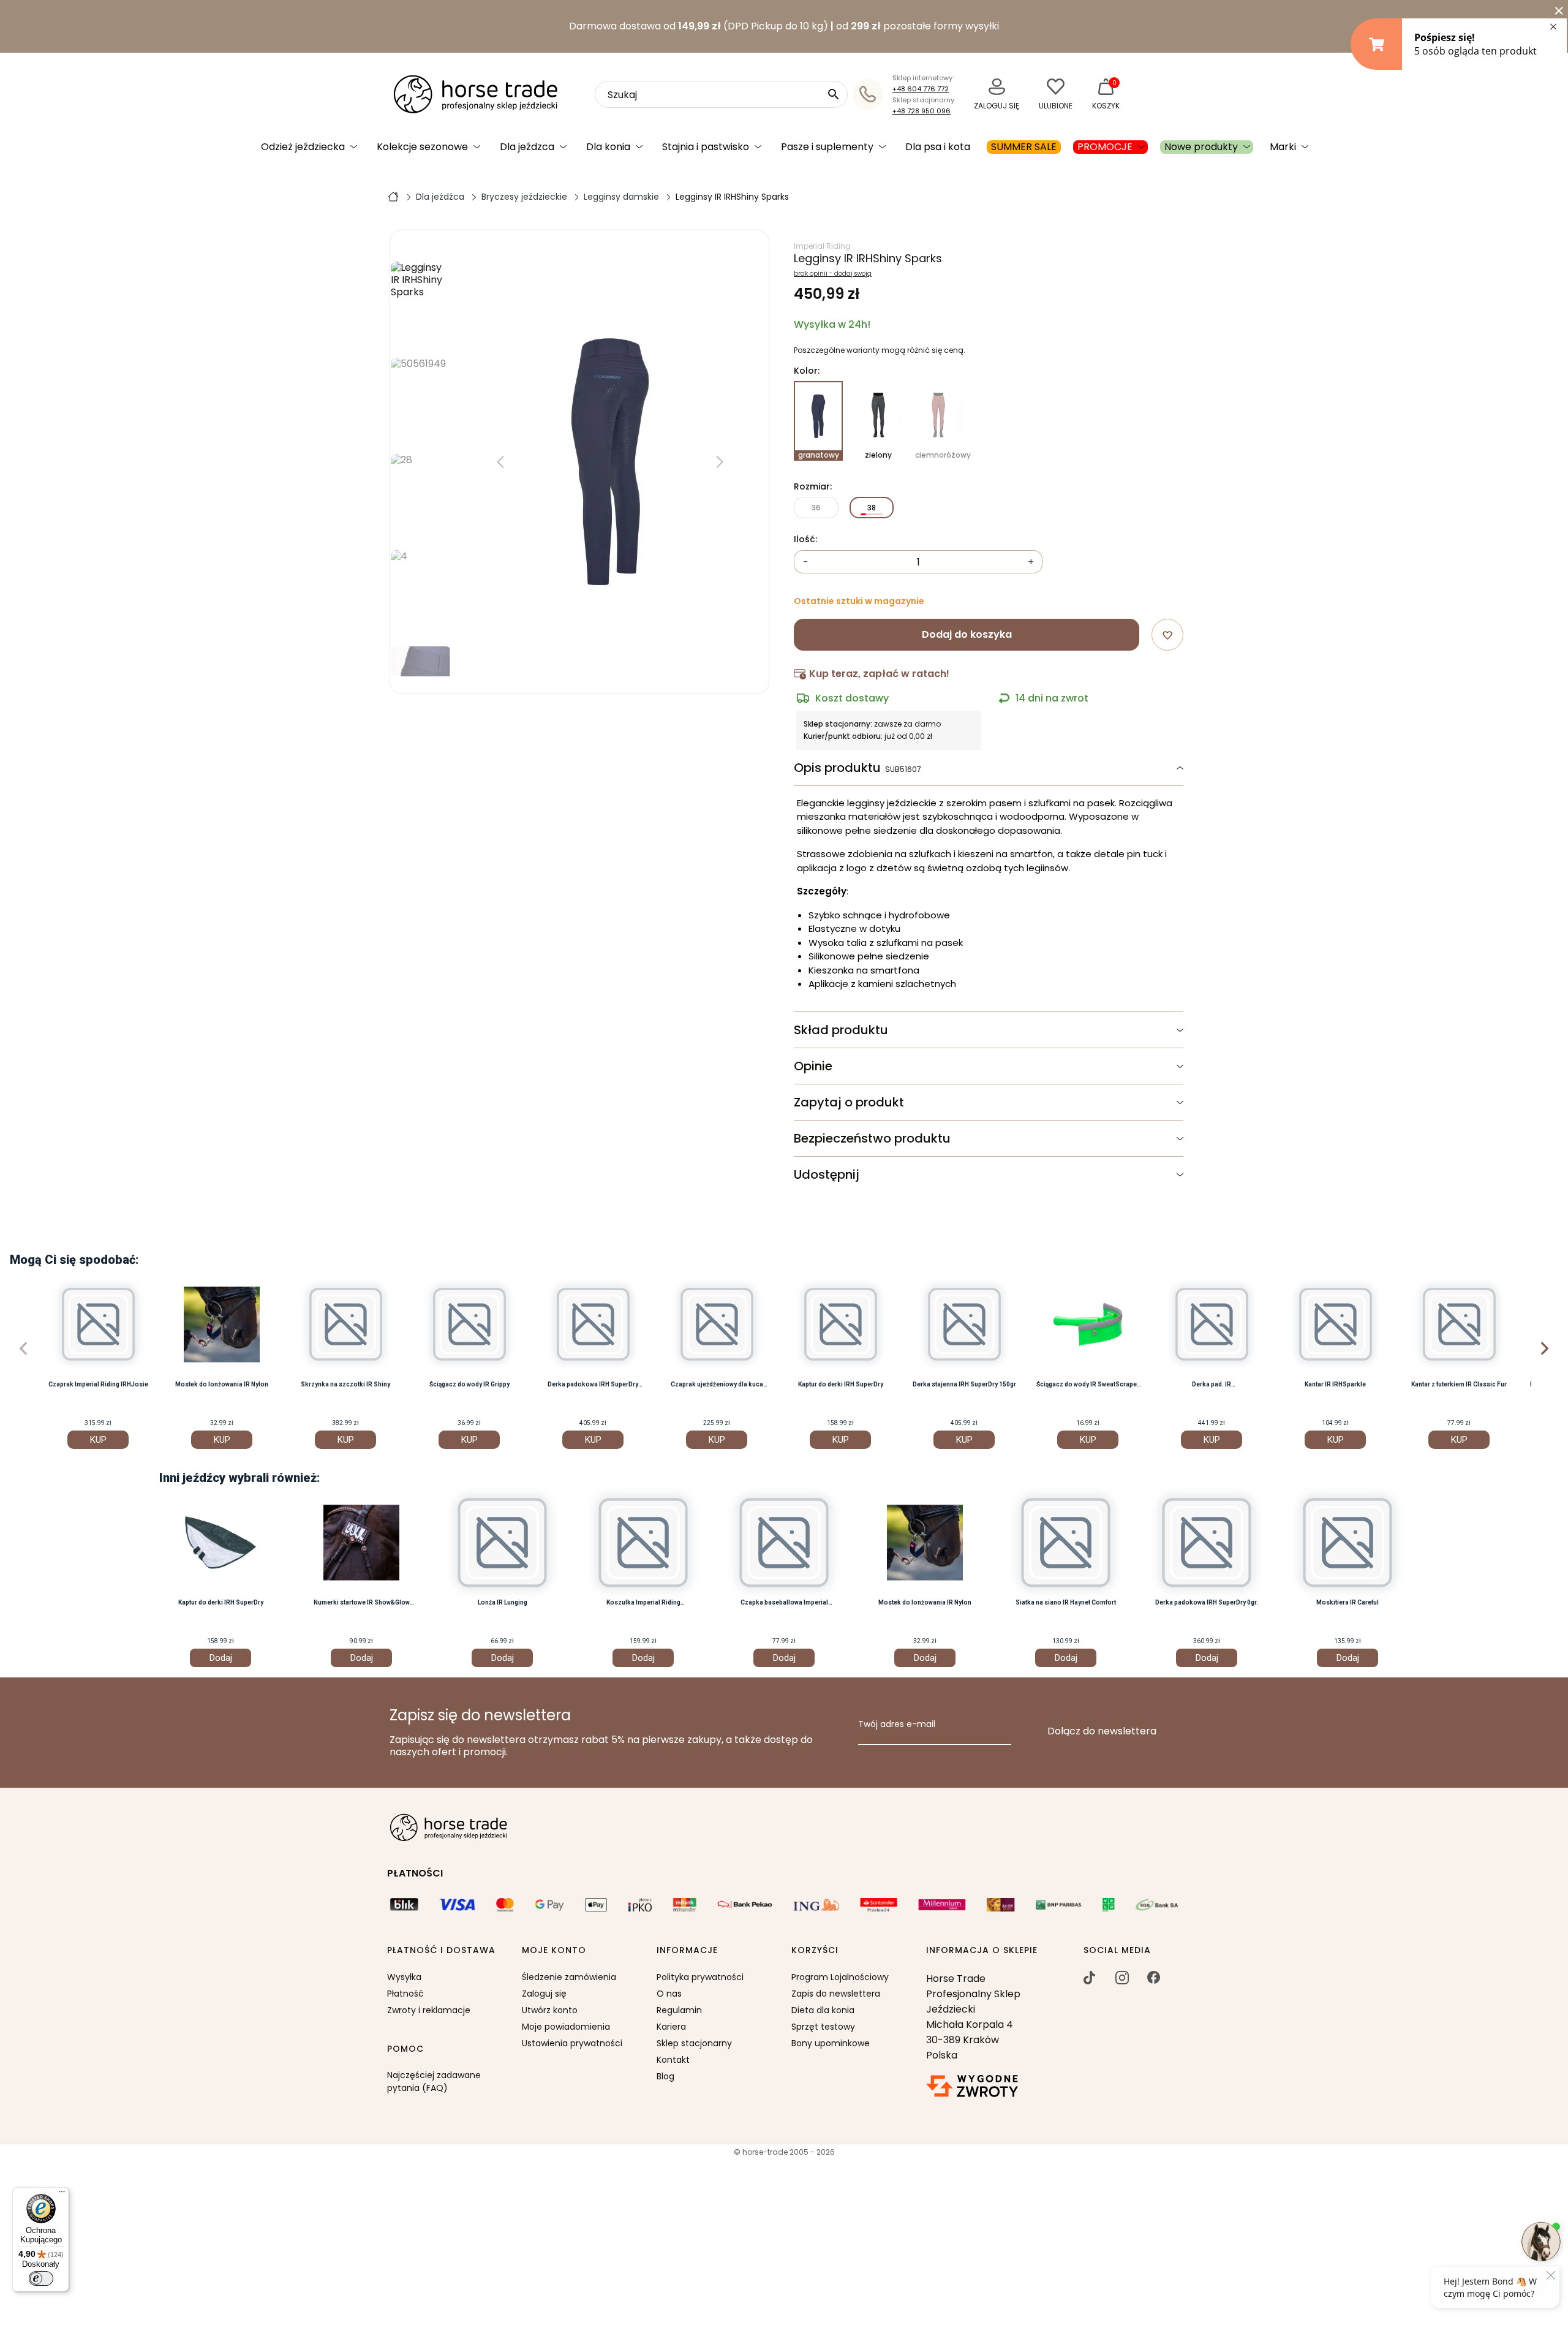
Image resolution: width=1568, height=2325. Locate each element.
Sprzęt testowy (823, 2027)
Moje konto (554, 1951)
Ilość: (805, 540)
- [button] (806, 562)
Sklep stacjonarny (694, 2043)
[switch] (41, 2278)
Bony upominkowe (831, 2043)
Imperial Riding (822, 246)
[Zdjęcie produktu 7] (421, 402)
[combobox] (721, 94)
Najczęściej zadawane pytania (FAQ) (434, 2081)
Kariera (671, 2027)
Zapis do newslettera (836, 1994)
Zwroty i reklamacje (429, 2010)
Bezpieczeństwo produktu (872, 1138)
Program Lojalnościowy (840, 1977)
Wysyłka (404, 1977)
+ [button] (1031, 562)
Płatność (405, 1994)
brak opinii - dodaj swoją (833, 274)
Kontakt (673, 2060)
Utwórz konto (550, 2010)
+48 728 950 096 (922, 111)
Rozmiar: (813, 487)
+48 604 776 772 (921, 89)
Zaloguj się (544, 1994)
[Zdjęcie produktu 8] (421, 498)
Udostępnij (827, 1174)
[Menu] (62, 2195)
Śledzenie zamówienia (569, 1977)
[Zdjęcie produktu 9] (421, 594)
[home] (393, 196)
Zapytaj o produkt (849, 1102)
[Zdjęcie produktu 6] (421, 305)
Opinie (813, 1066)
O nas (669, 1994)
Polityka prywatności (700, 1977)
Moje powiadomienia (566, 2027)
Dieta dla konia (823, 2010)
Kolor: (807, 371)
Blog (665, 2076)
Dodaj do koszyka (967, 634)
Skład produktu (841, 1030)
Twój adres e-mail (897, 1725)
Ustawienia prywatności (572, 2043)
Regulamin (679, 2010)
